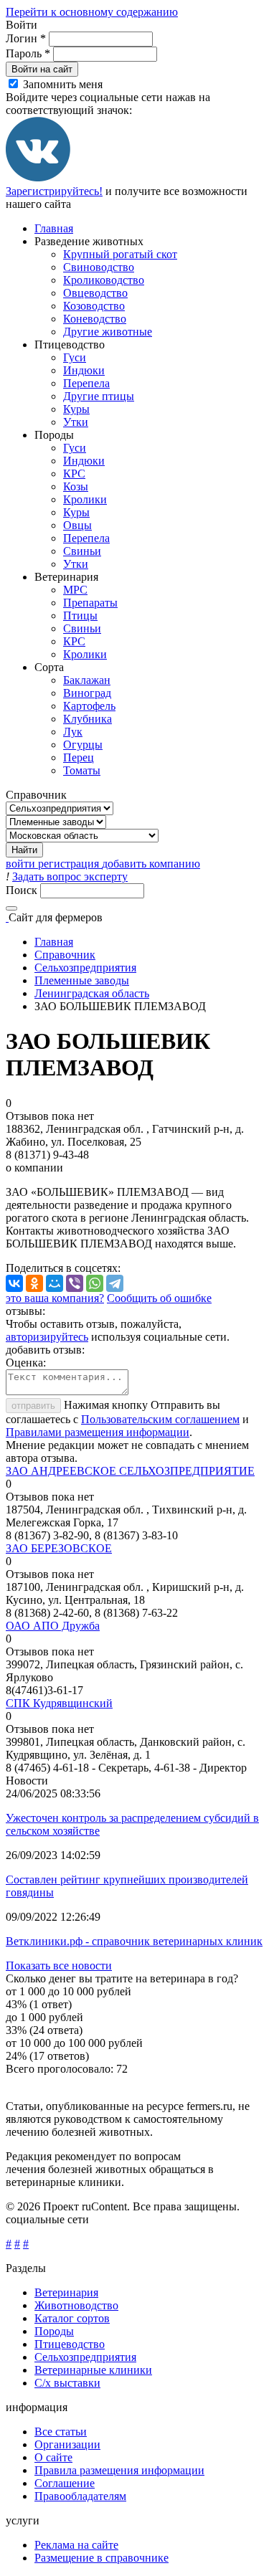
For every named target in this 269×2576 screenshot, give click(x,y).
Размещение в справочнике (102, 2558)
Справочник (65, 955)
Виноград (87, 693)
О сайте (53, 2457)
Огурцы (83, 745)
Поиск (23, 890)
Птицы (80, 616)
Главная (54, 228)
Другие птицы (99, 396)
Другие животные (108, 332)
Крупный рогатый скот (120, 254)
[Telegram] (115, 1283)
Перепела (86, 383)
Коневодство (95, 319)
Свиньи (82, 551)
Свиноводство (99, 267)
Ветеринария (66, 2292)
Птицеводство (70, 2344)
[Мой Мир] (55, 1283)
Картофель (89, 706)
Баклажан (87, 680)
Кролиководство (104, 280)
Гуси (75, 357)
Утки (76, 422)
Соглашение (65, 2483)
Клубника (88, 719)
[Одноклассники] (34, 1283)
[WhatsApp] (95, 1283)
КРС (74, 474)
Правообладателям (80, 2496)
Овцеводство (95, 293)
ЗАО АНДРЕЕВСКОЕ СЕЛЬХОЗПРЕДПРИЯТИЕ (130, 1471)
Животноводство (76, 2305)
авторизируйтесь (47, 1337)
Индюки (84, 370)
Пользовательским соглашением (160, 1419)
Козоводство (94, 306)
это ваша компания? (55, 1298)
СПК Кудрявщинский (59, 1703)
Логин (26, 38)
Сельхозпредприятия (85, 968)
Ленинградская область (92, 993)
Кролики (85, 499)
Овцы (77, 525)
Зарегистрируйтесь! (54, 191)
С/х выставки (67, 2383)
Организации (67, 2444)
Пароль (28, 53)
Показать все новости (59, 1966)
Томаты (82, 770)
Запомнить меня (63, 84)
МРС (75, 590)
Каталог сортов (72, 2318)
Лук (73, 732)
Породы (54, 2331)
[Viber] (75, 1283)
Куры (76, 409)
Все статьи (61, 2432)
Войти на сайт (42, 69)
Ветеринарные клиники (93, 2370)
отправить (33, 1406)
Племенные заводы (82, 980)
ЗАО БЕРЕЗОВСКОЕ (59, 1548)
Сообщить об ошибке (159, 1298)
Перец (79, 757)
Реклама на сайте (76, 2545)
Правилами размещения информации (98, 1432)
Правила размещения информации (119, 2470)
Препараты (90, 603)
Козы (76, 486)
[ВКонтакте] (38, 178)
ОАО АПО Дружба (53, 1626)
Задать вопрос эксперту (70, 876)
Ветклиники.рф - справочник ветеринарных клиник (134, 1941)
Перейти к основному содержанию (92, 12)
